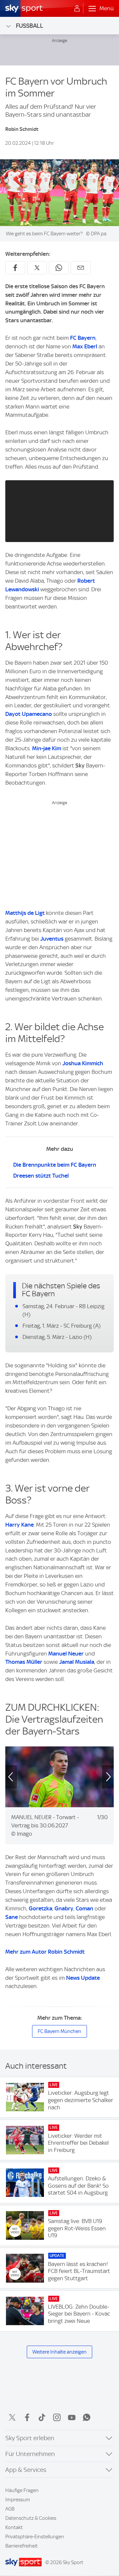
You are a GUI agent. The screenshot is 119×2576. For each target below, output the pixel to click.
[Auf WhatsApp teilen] (59, 268)
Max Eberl (85, 346)
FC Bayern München (59, 2031)
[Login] (77, 9)
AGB (10, 2509)
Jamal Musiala (77, 1662)
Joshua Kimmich (83, 1063)
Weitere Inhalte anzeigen (59, 2352)
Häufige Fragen (22, 2490)
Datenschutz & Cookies (31, 2518)
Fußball (30, 26)
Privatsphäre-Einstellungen (35, 2537)
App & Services (26, 2470)
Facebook (27, 2417)
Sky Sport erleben (30, 2438)
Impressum (18, 2500)
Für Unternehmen (30, 2454)
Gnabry (64, 1908)
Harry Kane (20, 1525)
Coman (84, 1908)
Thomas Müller (24, 1662)
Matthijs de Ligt (25, 913)
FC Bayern (83, 338)
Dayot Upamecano (29, 714)
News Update (83, 1978)
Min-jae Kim (47, 748)
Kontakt (14, 2527)
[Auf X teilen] (37, 268)
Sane (12, 1917)
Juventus (52, 939)
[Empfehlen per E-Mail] (81, 268)
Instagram (57, 2417)
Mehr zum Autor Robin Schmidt (45, 1952)
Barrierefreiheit (21, 2546)
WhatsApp (87, 2417)
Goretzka (40, 1908)
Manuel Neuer (66, 1654)
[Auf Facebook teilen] (15, 268)
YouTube (72, 2417)
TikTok (42, 2417)
